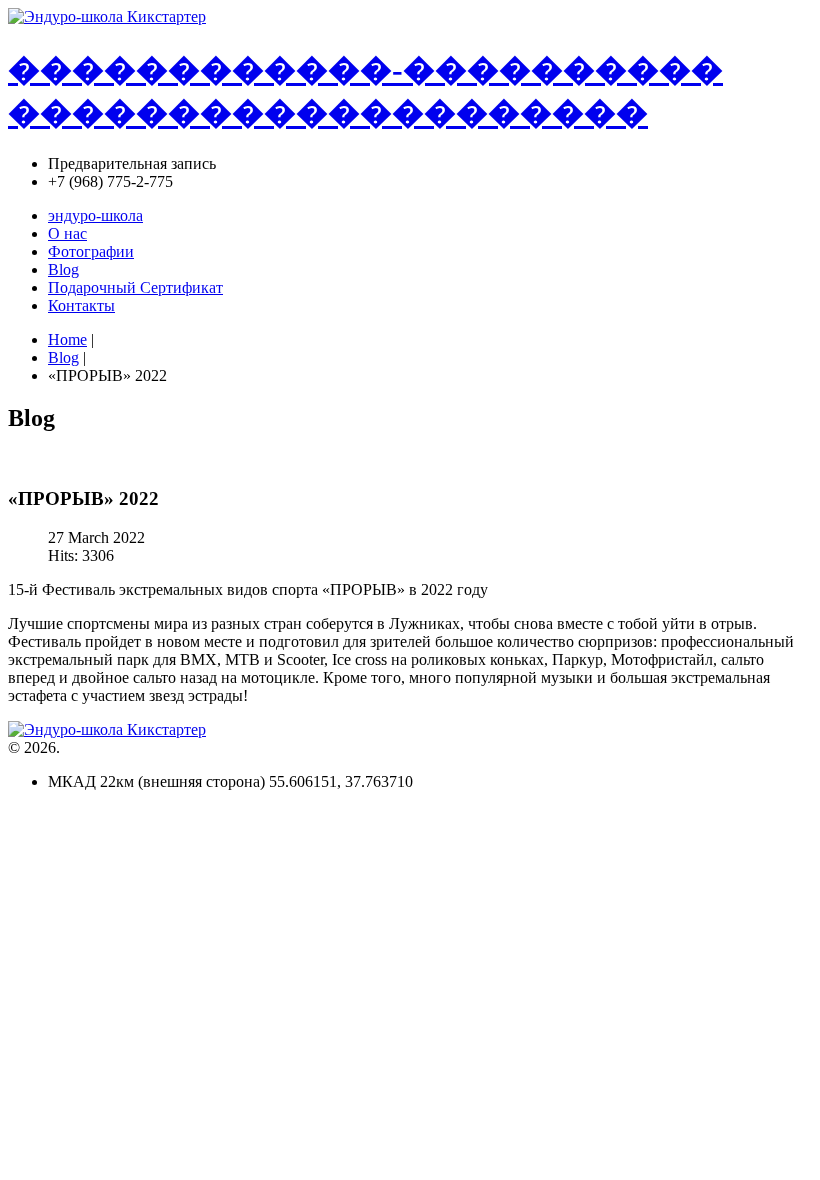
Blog (63, 357)
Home (67, 339)
